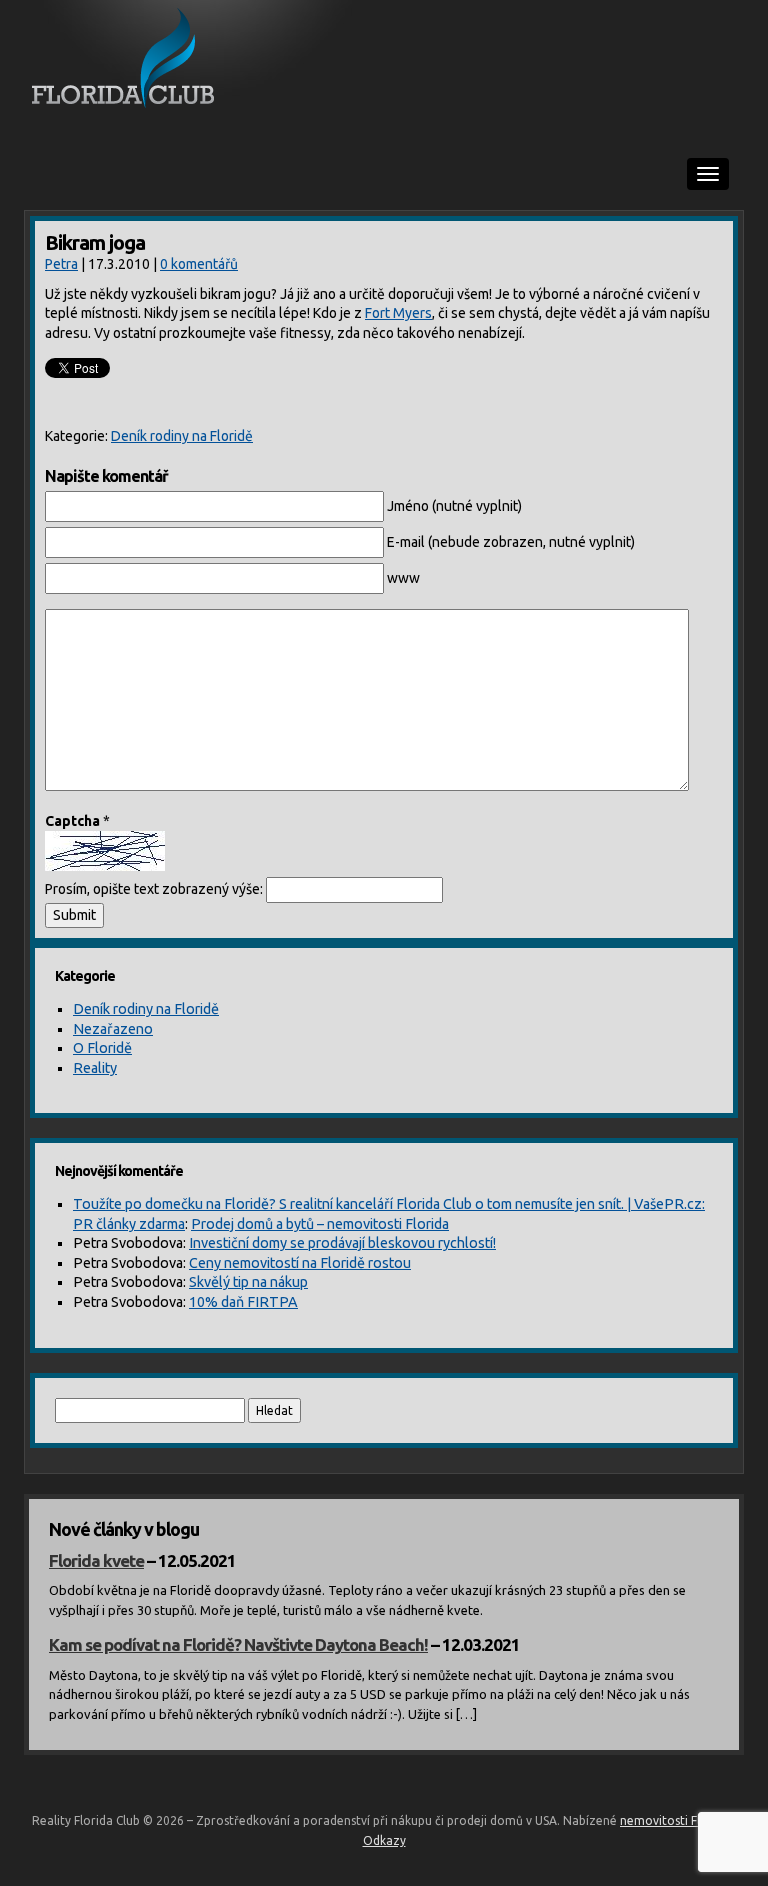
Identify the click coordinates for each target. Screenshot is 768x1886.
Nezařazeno (113, 1029)
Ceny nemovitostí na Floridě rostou (300, 1263)
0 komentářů (199, 264)
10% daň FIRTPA (243, 1302)
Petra (61, 264)
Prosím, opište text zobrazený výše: (154, 889)
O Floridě (102, 1048)
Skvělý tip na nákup (248, 1282)
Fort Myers (398, 313)
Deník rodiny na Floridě (182, 436)
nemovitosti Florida (675, 1820)
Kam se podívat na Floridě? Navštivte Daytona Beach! (238, 1644)
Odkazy (384, 1840)
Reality (95, 1068)
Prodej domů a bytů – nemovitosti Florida (320, 1224)
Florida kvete (96, 1560)
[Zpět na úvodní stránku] (384, 60)
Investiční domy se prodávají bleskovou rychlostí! (342, 1243)
